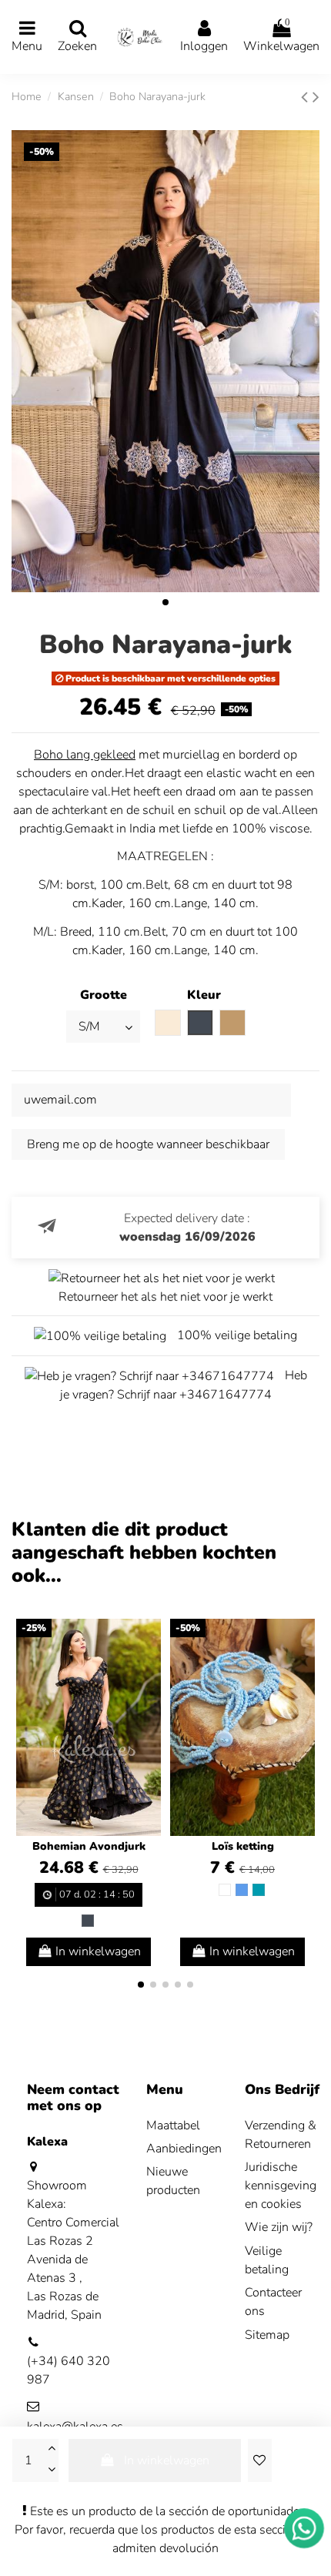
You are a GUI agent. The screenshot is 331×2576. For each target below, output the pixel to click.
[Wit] (225, 1890)
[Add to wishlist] (259, 2460)
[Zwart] (88, 1921)
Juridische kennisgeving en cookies (281, 2186)
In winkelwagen (167, 2460)
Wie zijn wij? (279, 2227)
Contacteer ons (273, 2302)
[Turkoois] (259, 1890)
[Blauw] (242, 1890)
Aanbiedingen (184, 2149)
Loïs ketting (243, 1846)
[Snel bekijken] (149, 1673)
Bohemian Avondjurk (89, 1846)
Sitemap (267, 2335)
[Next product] (316, 97)
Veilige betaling (267, 2260)
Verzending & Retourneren (281, 2135)
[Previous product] (307, 97)
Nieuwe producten (173, 2181)
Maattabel (173, 2125)
